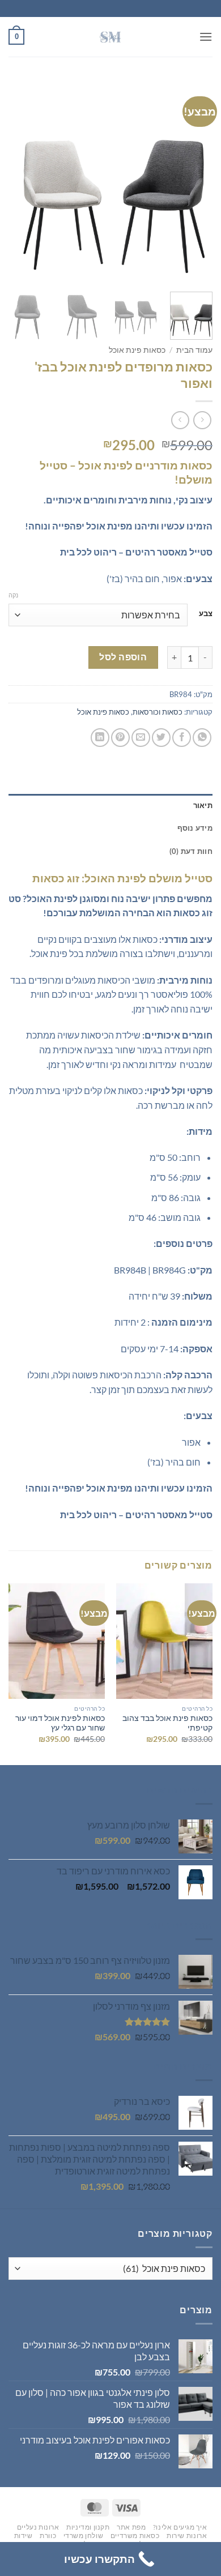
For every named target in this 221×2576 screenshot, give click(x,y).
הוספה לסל (123, 657)
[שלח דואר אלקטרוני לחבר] (141, 738)
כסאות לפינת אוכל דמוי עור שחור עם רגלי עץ (60, 1723)
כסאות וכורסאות (158, 712)
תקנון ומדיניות (88, 2527)
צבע (206, 614)
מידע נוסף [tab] (195, 828)
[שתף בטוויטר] (161, 738)
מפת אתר (131, 2527)
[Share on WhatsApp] (202, 738)
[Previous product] (180, 420)
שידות (24, 2536)
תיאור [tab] (203, 805)
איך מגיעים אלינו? (180, 2527)
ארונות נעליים (38, 2527)
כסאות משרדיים (135, 2536)
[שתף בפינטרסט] (120, 738)
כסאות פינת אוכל (137, 350)
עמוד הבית (194, 350)
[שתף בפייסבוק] (182, 738)
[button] (206, 37)
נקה (13, 595)
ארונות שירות (187, 2536)
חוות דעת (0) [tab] (191, 851)
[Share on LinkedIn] (100, 738)
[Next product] (202, 420)
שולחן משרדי (84, 2536)
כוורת (48, 2536)
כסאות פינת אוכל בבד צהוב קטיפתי (167, 1723)
